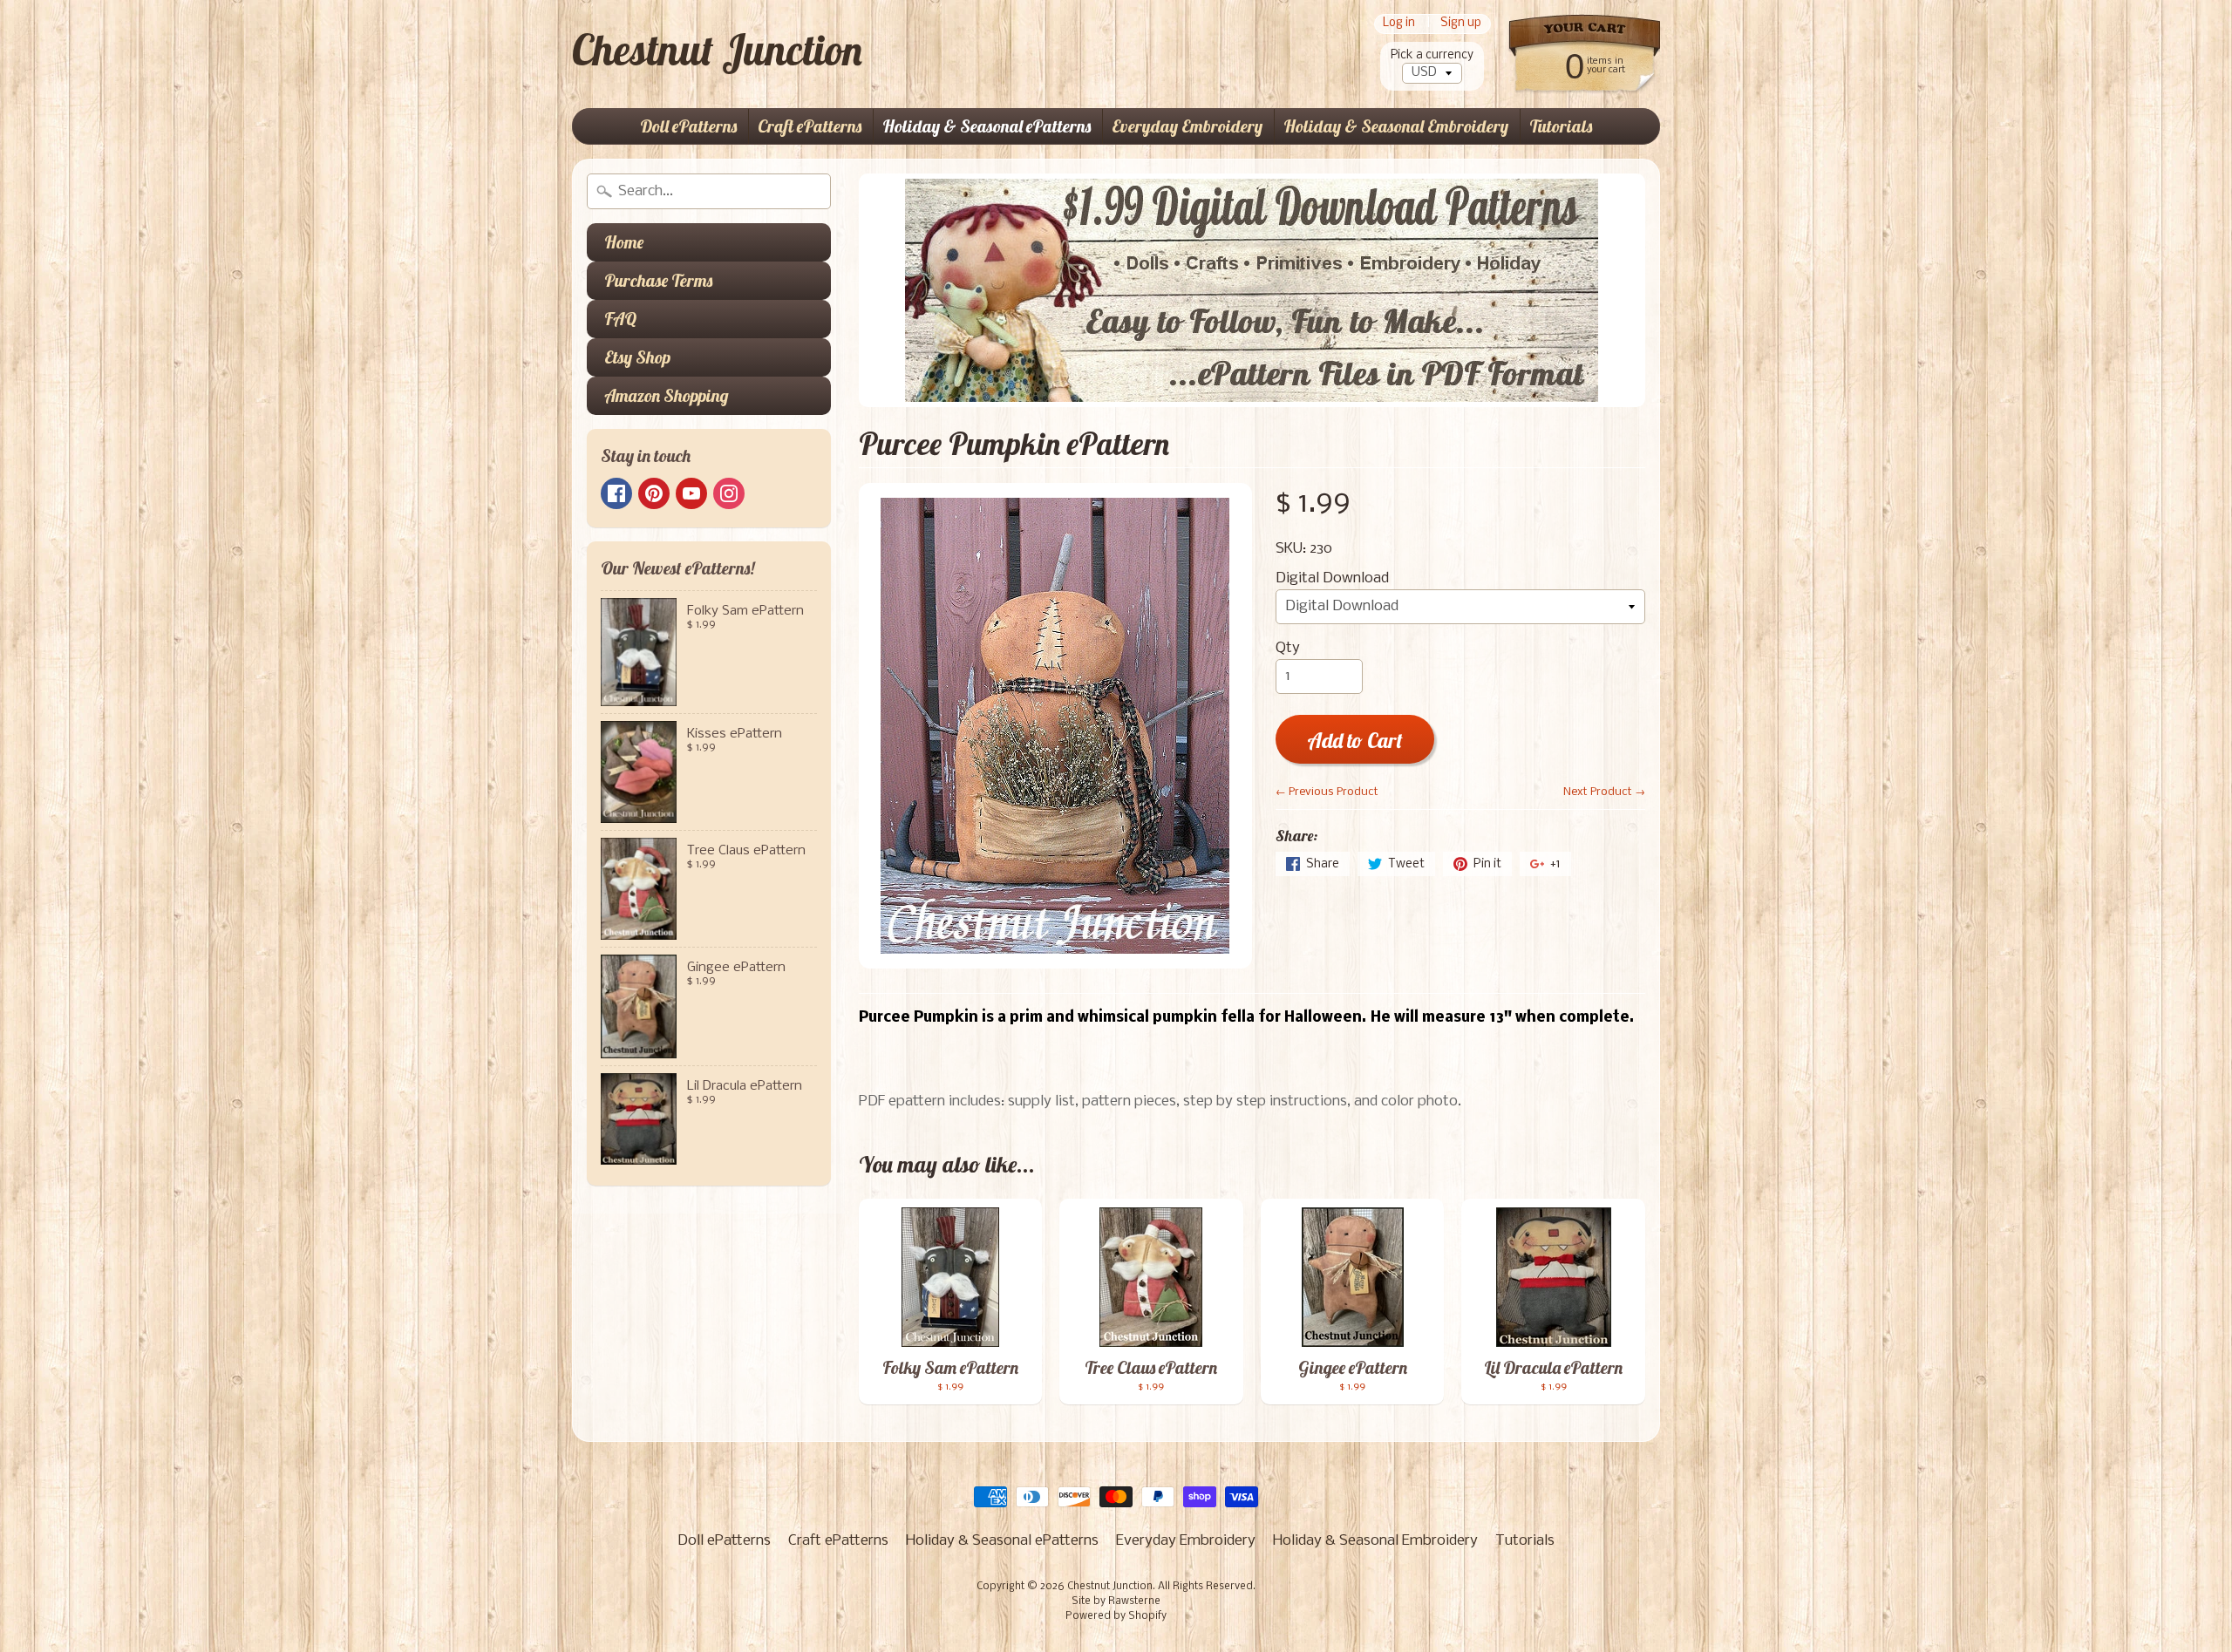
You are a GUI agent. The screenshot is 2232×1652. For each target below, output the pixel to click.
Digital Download (1332, 578)
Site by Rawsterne (1116, 1601)
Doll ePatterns (688, 126)
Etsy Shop (637, 357)
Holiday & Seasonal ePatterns (987, 126)
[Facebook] (616, 493)
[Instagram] (729, 493)
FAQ (620, 319)
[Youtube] (691, 493)
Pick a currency (1432, 55)
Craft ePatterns (810, 126)
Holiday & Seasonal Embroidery (1396, 126)
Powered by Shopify (1116, 1616)
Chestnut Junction (717, 50)
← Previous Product (1327, 792)
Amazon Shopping (667, 395)
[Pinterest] (654, 493)
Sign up (1461, 24)
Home (624, 242)
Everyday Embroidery (1187, 126)
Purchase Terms (658, 280)
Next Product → (1604, 792)
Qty (1288, 648)
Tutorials (1561, 126)
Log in (1399, 24)
